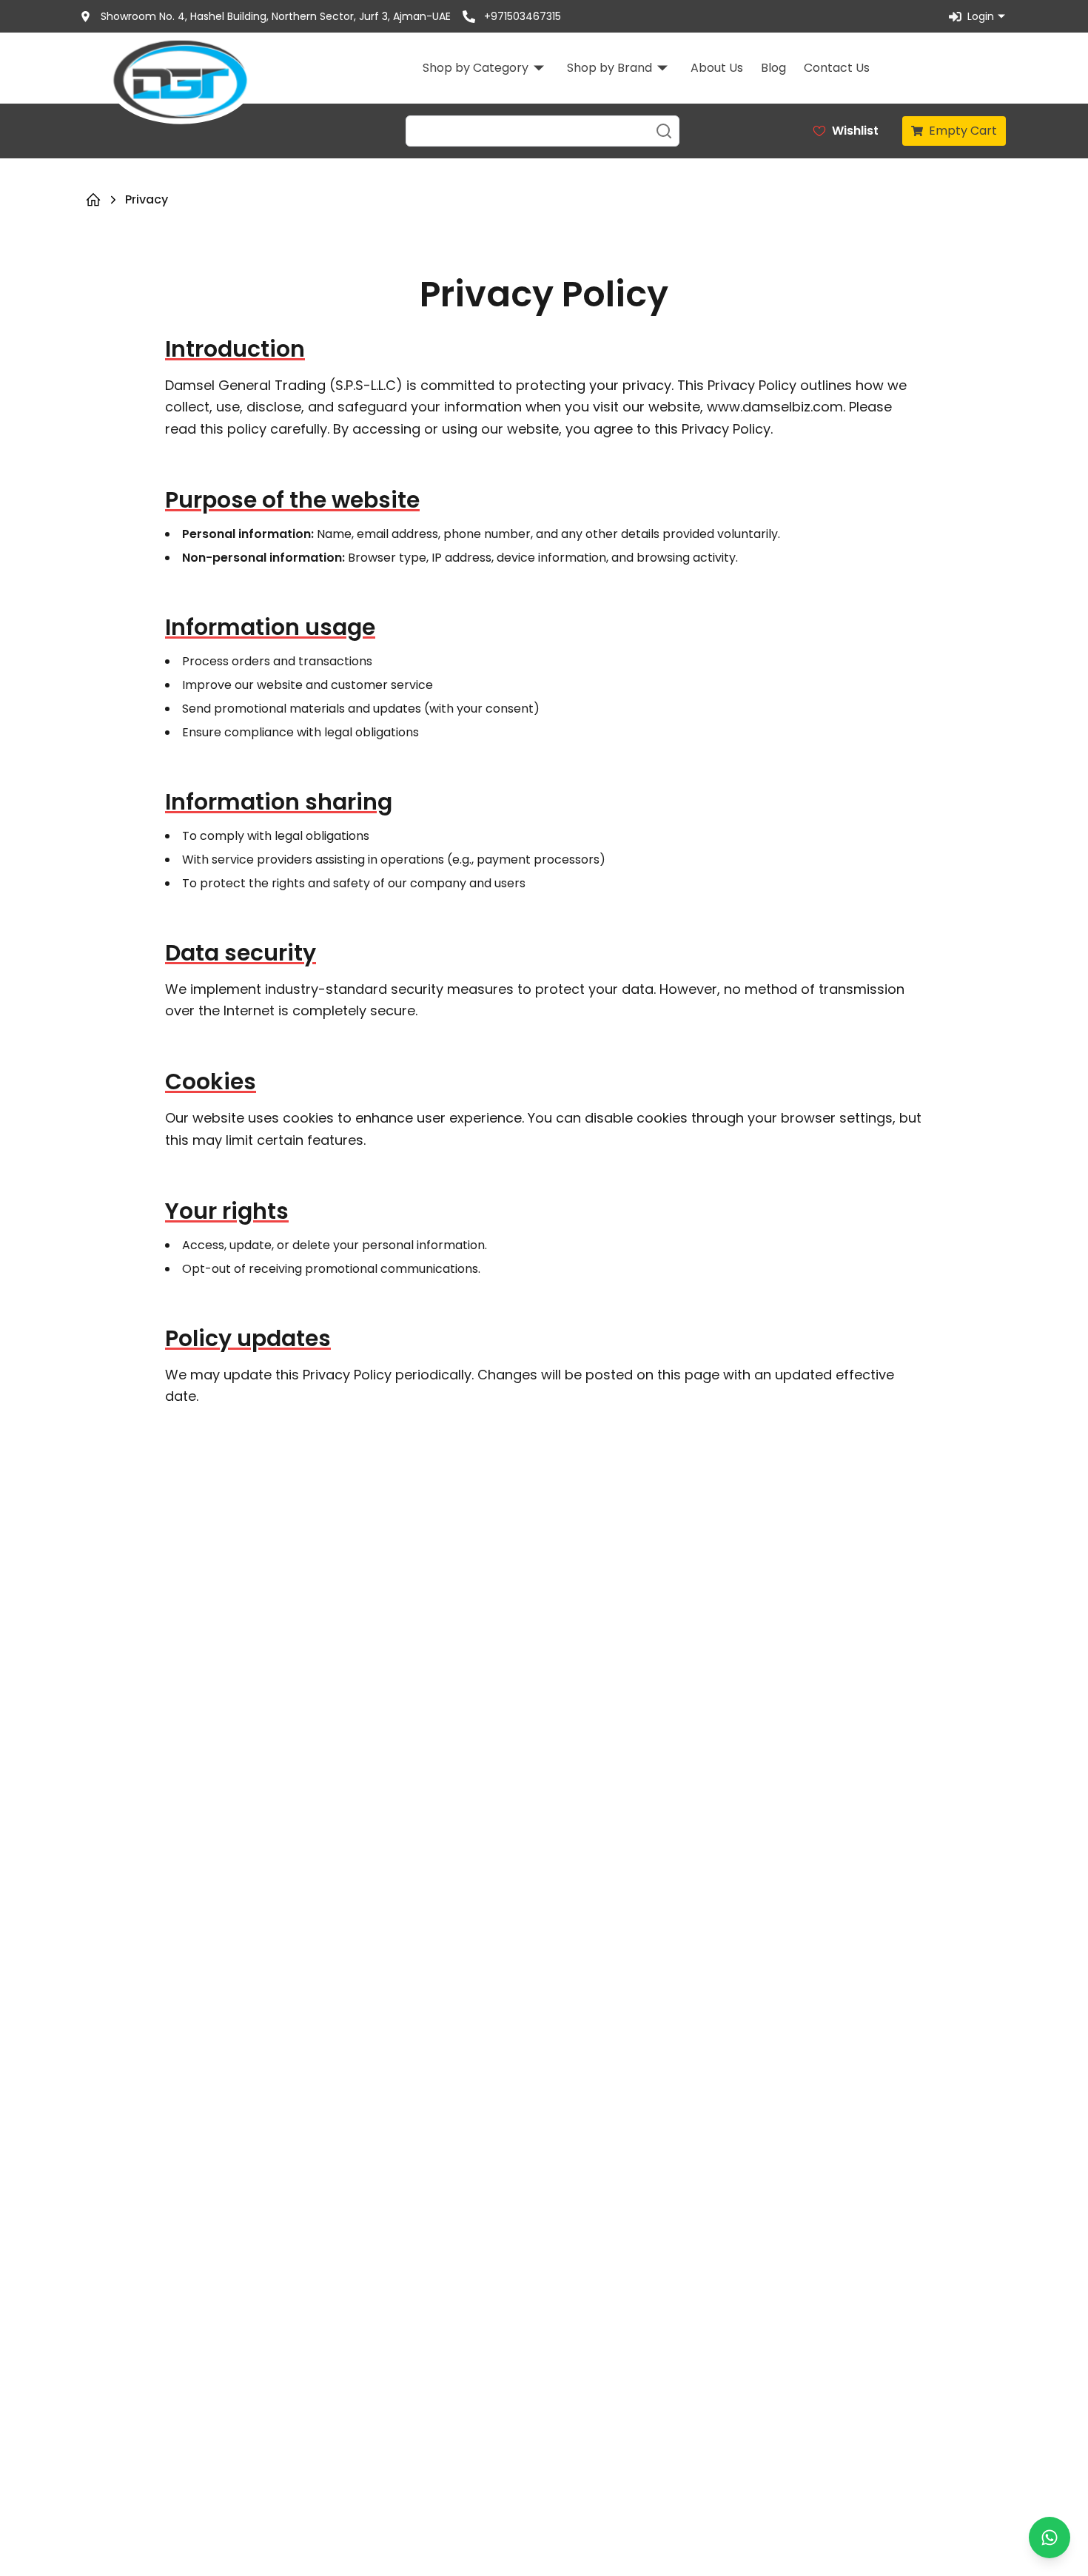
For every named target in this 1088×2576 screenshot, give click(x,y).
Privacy (147, 199)
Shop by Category (476, 68)
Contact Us (837, 68)
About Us (717, 68)
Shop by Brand (610, 68)
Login (981, 16)
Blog (773, 68)
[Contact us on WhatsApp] (1050, 2538)
